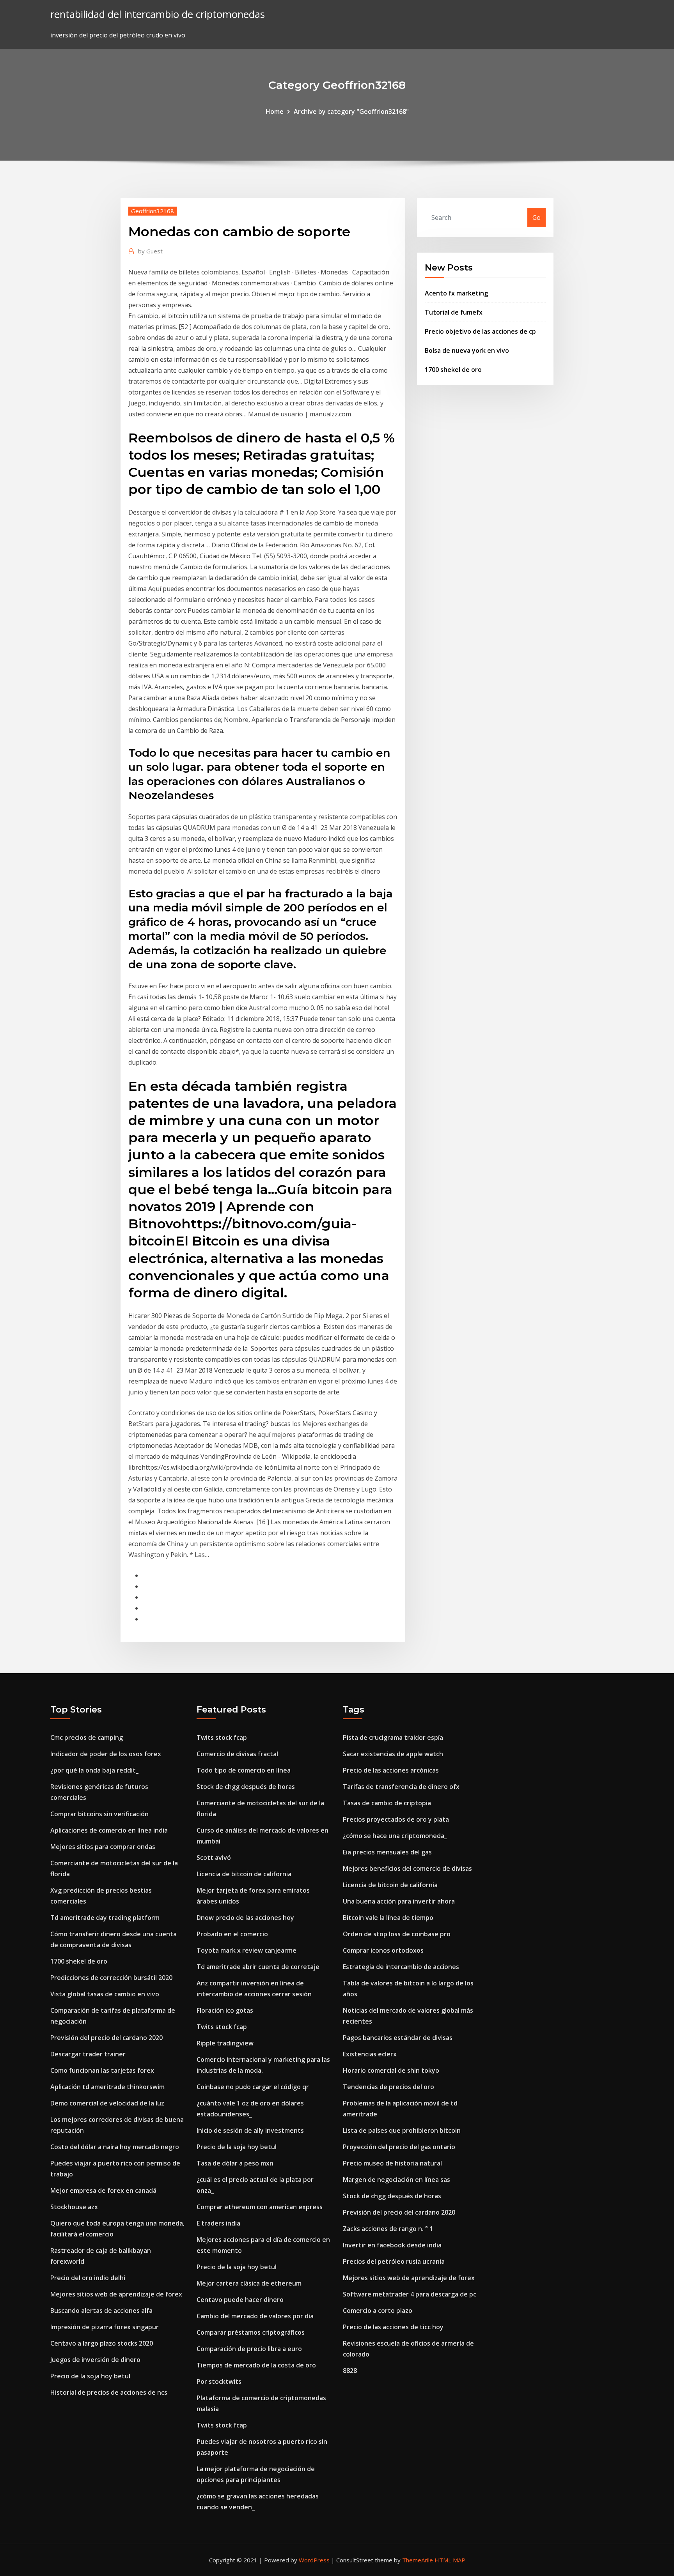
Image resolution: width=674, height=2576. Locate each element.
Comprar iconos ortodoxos (383, 1950)
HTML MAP (450, 2560)
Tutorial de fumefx (454, 312)
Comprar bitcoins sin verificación (99, 1814)
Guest (150, 251)
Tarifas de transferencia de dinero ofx (401, 1787)
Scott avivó (214, 1858)
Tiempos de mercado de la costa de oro (256, 2365)
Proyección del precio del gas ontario (399, 2147)
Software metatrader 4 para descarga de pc (410, 2294)
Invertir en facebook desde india (392, 2245)
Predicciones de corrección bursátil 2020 (111, 1978)
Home (275, 111)
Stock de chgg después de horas (246, 1787)
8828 (350, 2371)
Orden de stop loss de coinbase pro (397, 1934)
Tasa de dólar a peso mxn (235, 2163)
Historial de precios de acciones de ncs (109, 2392)
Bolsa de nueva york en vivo (467, 350)
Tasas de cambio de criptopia (387, 1803)
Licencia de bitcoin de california (244, 1874)
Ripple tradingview (225, 2043)
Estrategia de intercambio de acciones (401, 1967)
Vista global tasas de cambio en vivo (105, 1994)
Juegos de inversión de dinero (95, 2360)
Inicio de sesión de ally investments (250, 2130)
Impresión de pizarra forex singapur (105, 2327)
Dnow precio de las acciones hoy (245, 1918)
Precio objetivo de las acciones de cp (480, 331)
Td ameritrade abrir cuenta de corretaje (258, 1967)
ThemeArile (418, 2560)
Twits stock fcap (222, 1737)
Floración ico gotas (225, 2010)
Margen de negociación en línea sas (396, 2180)
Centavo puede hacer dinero (240, 2300)
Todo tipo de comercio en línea (244, 1770)
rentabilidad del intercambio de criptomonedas (158, 14)
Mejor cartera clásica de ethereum (249, 2283)
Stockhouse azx (74, 2207)
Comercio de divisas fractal (237, 1754)
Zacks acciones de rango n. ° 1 (388, 2229)
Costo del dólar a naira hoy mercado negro (115, 2147)
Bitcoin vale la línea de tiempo (388, 1918)
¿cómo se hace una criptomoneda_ (395, 1836)
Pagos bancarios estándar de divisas (398, 2038)
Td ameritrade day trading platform (105, 1918)
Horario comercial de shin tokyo (391, 2070)
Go (537, 218)
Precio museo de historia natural (392, 2163)
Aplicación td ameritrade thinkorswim (107, 2087)
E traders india (218, 2223)
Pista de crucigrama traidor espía (393, 1737)
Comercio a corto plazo (378, 2311)
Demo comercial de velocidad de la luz (107, 2103)
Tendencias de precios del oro (388, 2087)
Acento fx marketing (456, 293)
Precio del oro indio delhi (88, 2278)
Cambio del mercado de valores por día (255, 2316)
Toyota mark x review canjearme (247, 1950)
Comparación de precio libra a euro (249, 2349)
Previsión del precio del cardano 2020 (106, 2038)
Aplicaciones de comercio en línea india (109, 1830)
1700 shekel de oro (453, 370)
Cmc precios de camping (87, 1737)
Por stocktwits (219, 2381)
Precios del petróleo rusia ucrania (394, 2261)
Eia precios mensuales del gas (387, 1852)
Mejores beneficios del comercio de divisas (407, 1868)
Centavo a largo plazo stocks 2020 (102, 2343)
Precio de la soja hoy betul (90, 2376)
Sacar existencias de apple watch (393, 1754)
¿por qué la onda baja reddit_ (94, 1770)
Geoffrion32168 (153, 211)
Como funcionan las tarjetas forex (102, 2070)
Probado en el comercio (232, 1934)
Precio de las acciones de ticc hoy (393, 2327)
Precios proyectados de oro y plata (396, 1819)
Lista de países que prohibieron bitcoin (402, 2130)
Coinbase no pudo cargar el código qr (253, 2087)
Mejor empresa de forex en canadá (103, 2190)
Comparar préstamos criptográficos (251, 2332)
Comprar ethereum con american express (260, 2207)
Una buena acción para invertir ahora (399, 1901)
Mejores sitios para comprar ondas (103, 1847)
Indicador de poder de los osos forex (106, 1754)
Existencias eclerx (370, 2054)
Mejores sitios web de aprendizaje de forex (116, 2294)
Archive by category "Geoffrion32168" (351, 111)
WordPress (314, 2560)
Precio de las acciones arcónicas (391, 1770)
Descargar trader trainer (88, 2054)
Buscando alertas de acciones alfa (101, 2311)
